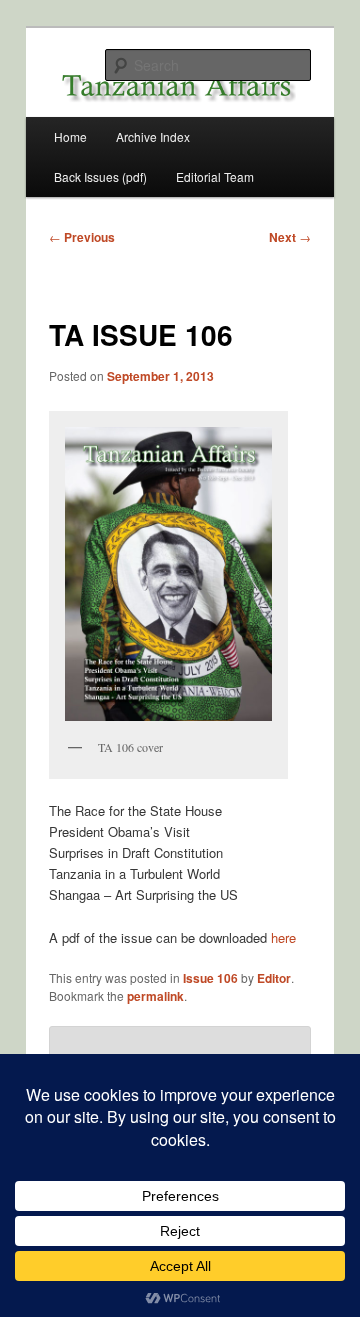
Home (70, 136)
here (283, 937)
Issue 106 (210, 978)
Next (290, 237)
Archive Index (153, 136)
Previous (82, 237)
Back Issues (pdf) (100, 176)
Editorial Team (215, 176)
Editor (274, 978)
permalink (155, 996)
